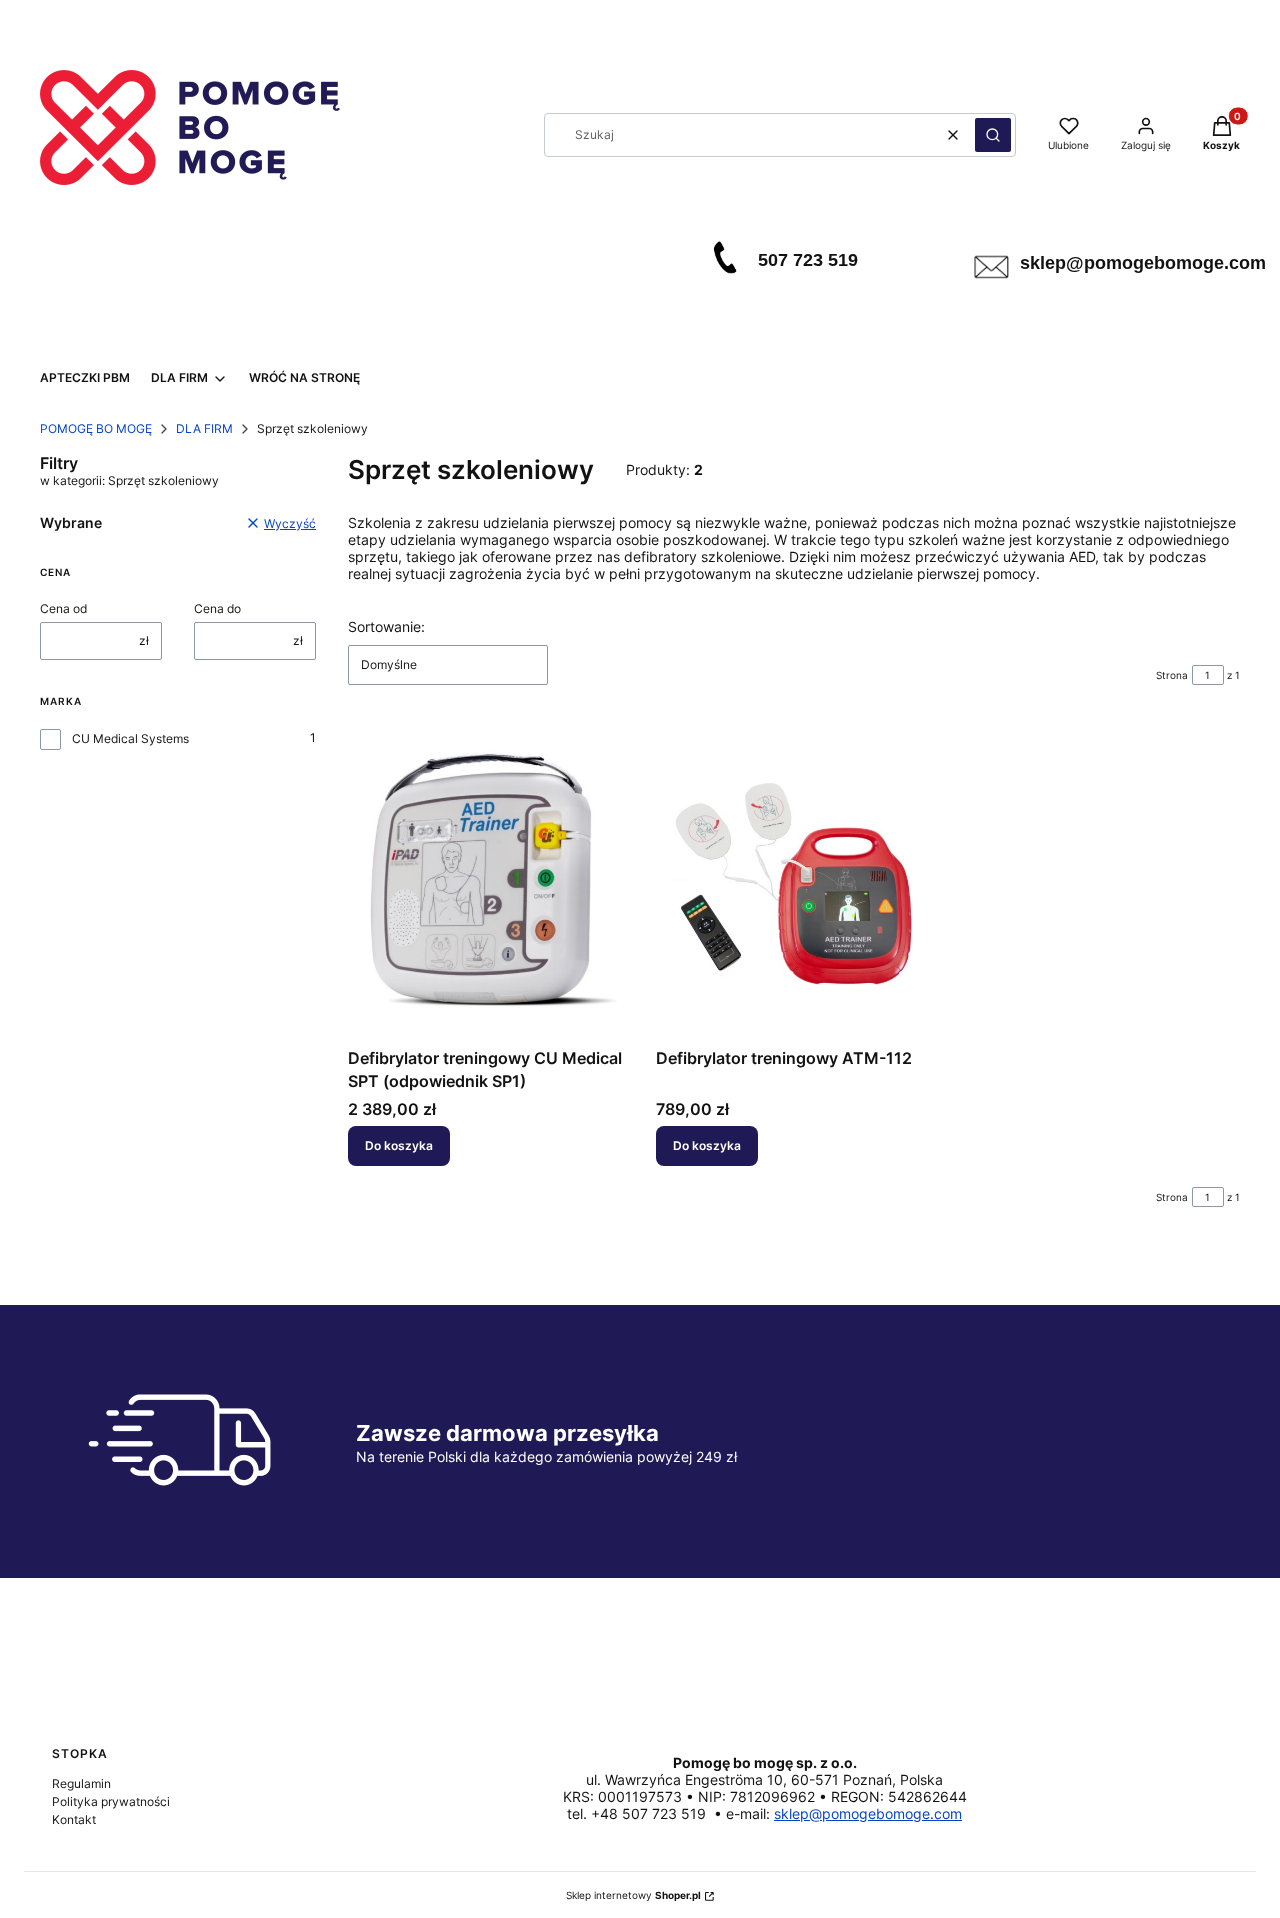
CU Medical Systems (130, 738)
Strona (1172, 675)
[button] (993, 135)
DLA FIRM (204, 428)
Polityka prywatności (111, 1801)
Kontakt (74, 1819)
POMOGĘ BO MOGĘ (96, 428)
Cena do (217, 608)
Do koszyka (399, 1145)
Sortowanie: (386, 626)
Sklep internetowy (633, 1895)
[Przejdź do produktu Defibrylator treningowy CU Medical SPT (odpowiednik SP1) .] (486, 880)
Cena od (63, 608)
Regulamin (81, 1783)
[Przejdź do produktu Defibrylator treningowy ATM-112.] (794, 880)
